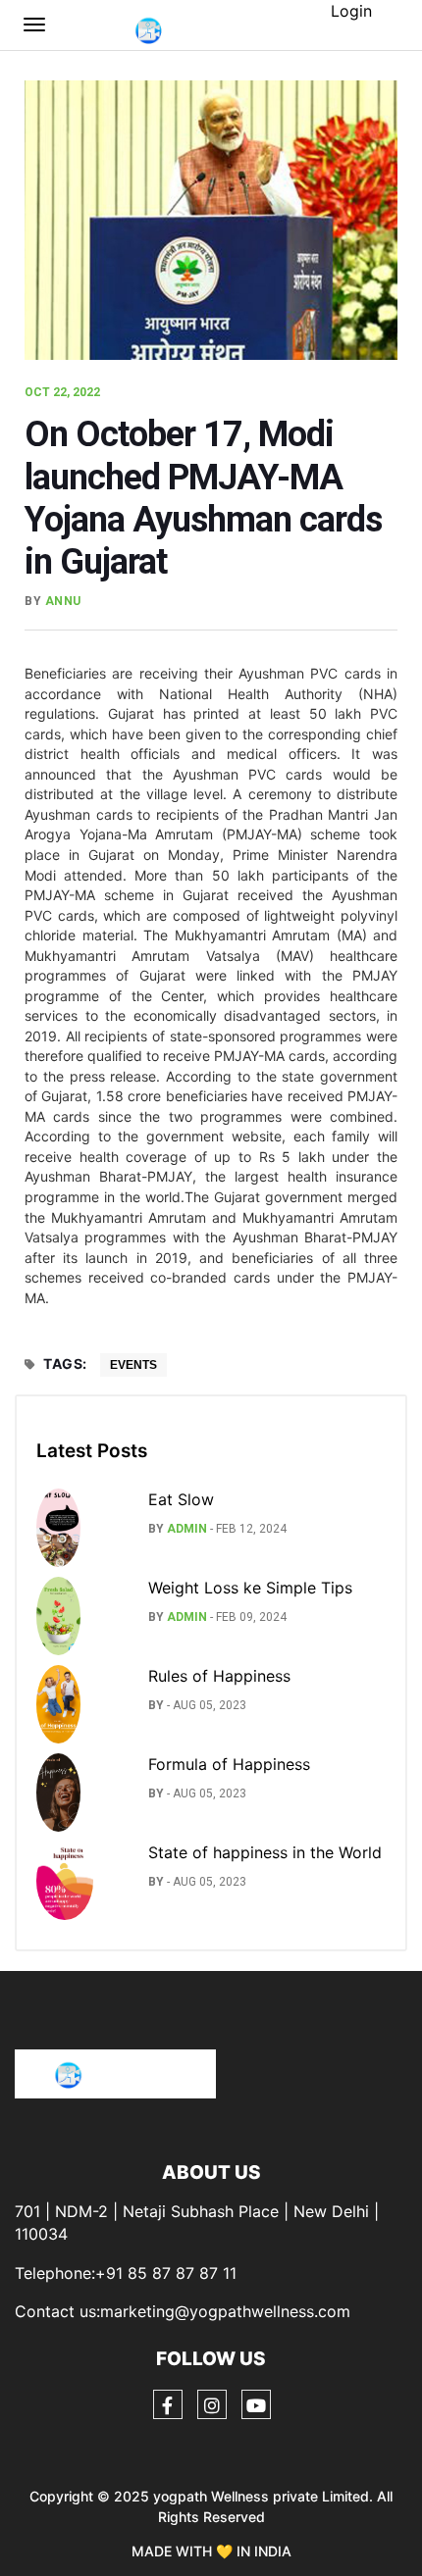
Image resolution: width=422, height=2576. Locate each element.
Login (351, 11)
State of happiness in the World (265, 1852)
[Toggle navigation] (34, 25)
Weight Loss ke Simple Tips (250, 1588)
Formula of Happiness (229, 1764)
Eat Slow (181, 1499)
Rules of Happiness (219, 1676)
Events (133, 1365)
